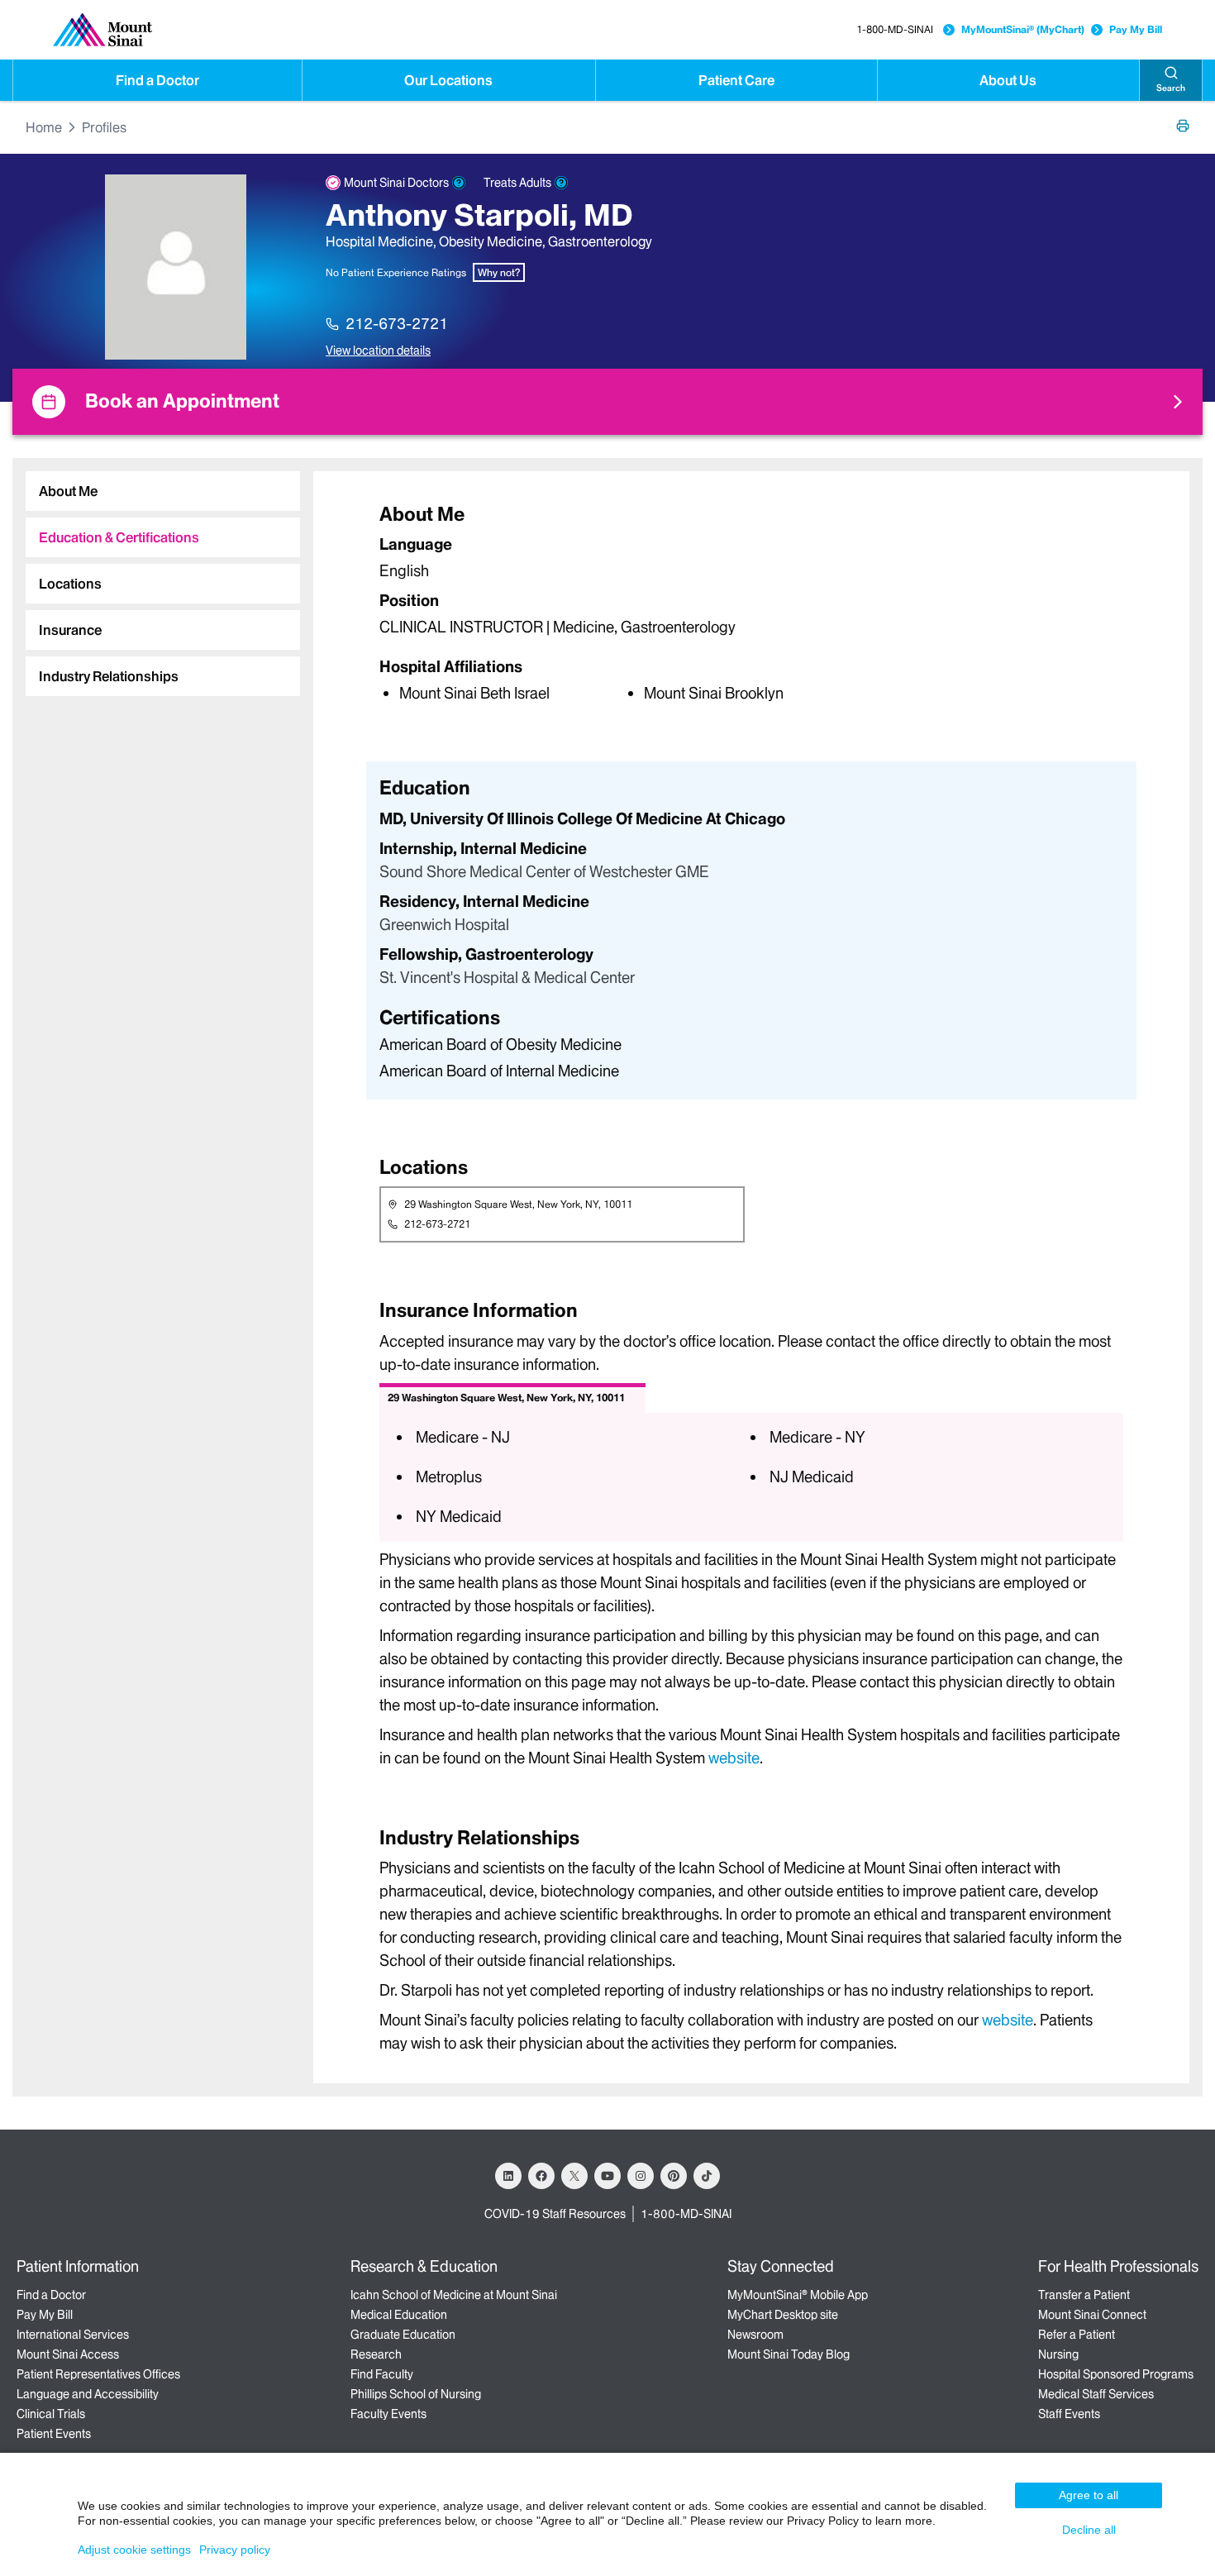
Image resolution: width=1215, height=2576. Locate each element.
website (734, 1758)
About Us (1008, 80)
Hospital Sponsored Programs (1116, 2374)
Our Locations (448, 80)
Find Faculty (382, 2374)
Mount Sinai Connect (1092, 2315)
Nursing (1058, 2354)
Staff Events (1069, 2414)
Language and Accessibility (88, 2394)
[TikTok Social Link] (707, 2176)
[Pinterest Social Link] (674, 2176)
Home (44, 127)
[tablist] (156, 577)
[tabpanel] (751, 602)
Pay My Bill (1136, 29)
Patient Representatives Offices (98, 2374)
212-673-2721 (397, 324)
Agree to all (1089, 2495)
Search (1171, 88)
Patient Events (54, 2434)
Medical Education (399, 2315)
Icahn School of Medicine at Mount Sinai (454, 2295)
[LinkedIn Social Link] (508, 2176)
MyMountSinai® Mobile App (798, 2295)
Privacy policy (235, 2550)
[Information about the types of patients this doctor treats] (561, 183)
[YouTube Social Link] (607, 2176)
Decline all (1089, 2530)
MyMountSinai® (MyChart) (1023, 29)
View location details (378, 351)
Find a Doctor (157, 80)
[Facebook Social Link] (541, 2176)
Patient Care (736, 80)
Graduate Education (403, 2335)
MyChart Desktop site (783, 2315)
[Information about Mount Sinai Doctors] (459, 183)
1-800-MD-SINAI (895, 29)
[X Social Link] (574, 2176)
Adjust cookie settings (134, 2550)
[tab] (163, 491)
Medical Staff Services (1096, 2394)
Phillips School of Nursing (416, 2394)
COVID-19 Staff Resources (555, 2214)
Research (376, 2354)
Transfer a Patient (1084, 2295)
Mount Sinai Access (68, 2354)
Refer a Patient (1077, 2335)
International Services (73, 2335)
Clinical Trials (51, 2414)
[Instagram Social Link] (641, 2176)
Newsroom (755, 2335)
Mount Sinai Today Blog (789, 2354)
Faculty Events (388, 2414)
